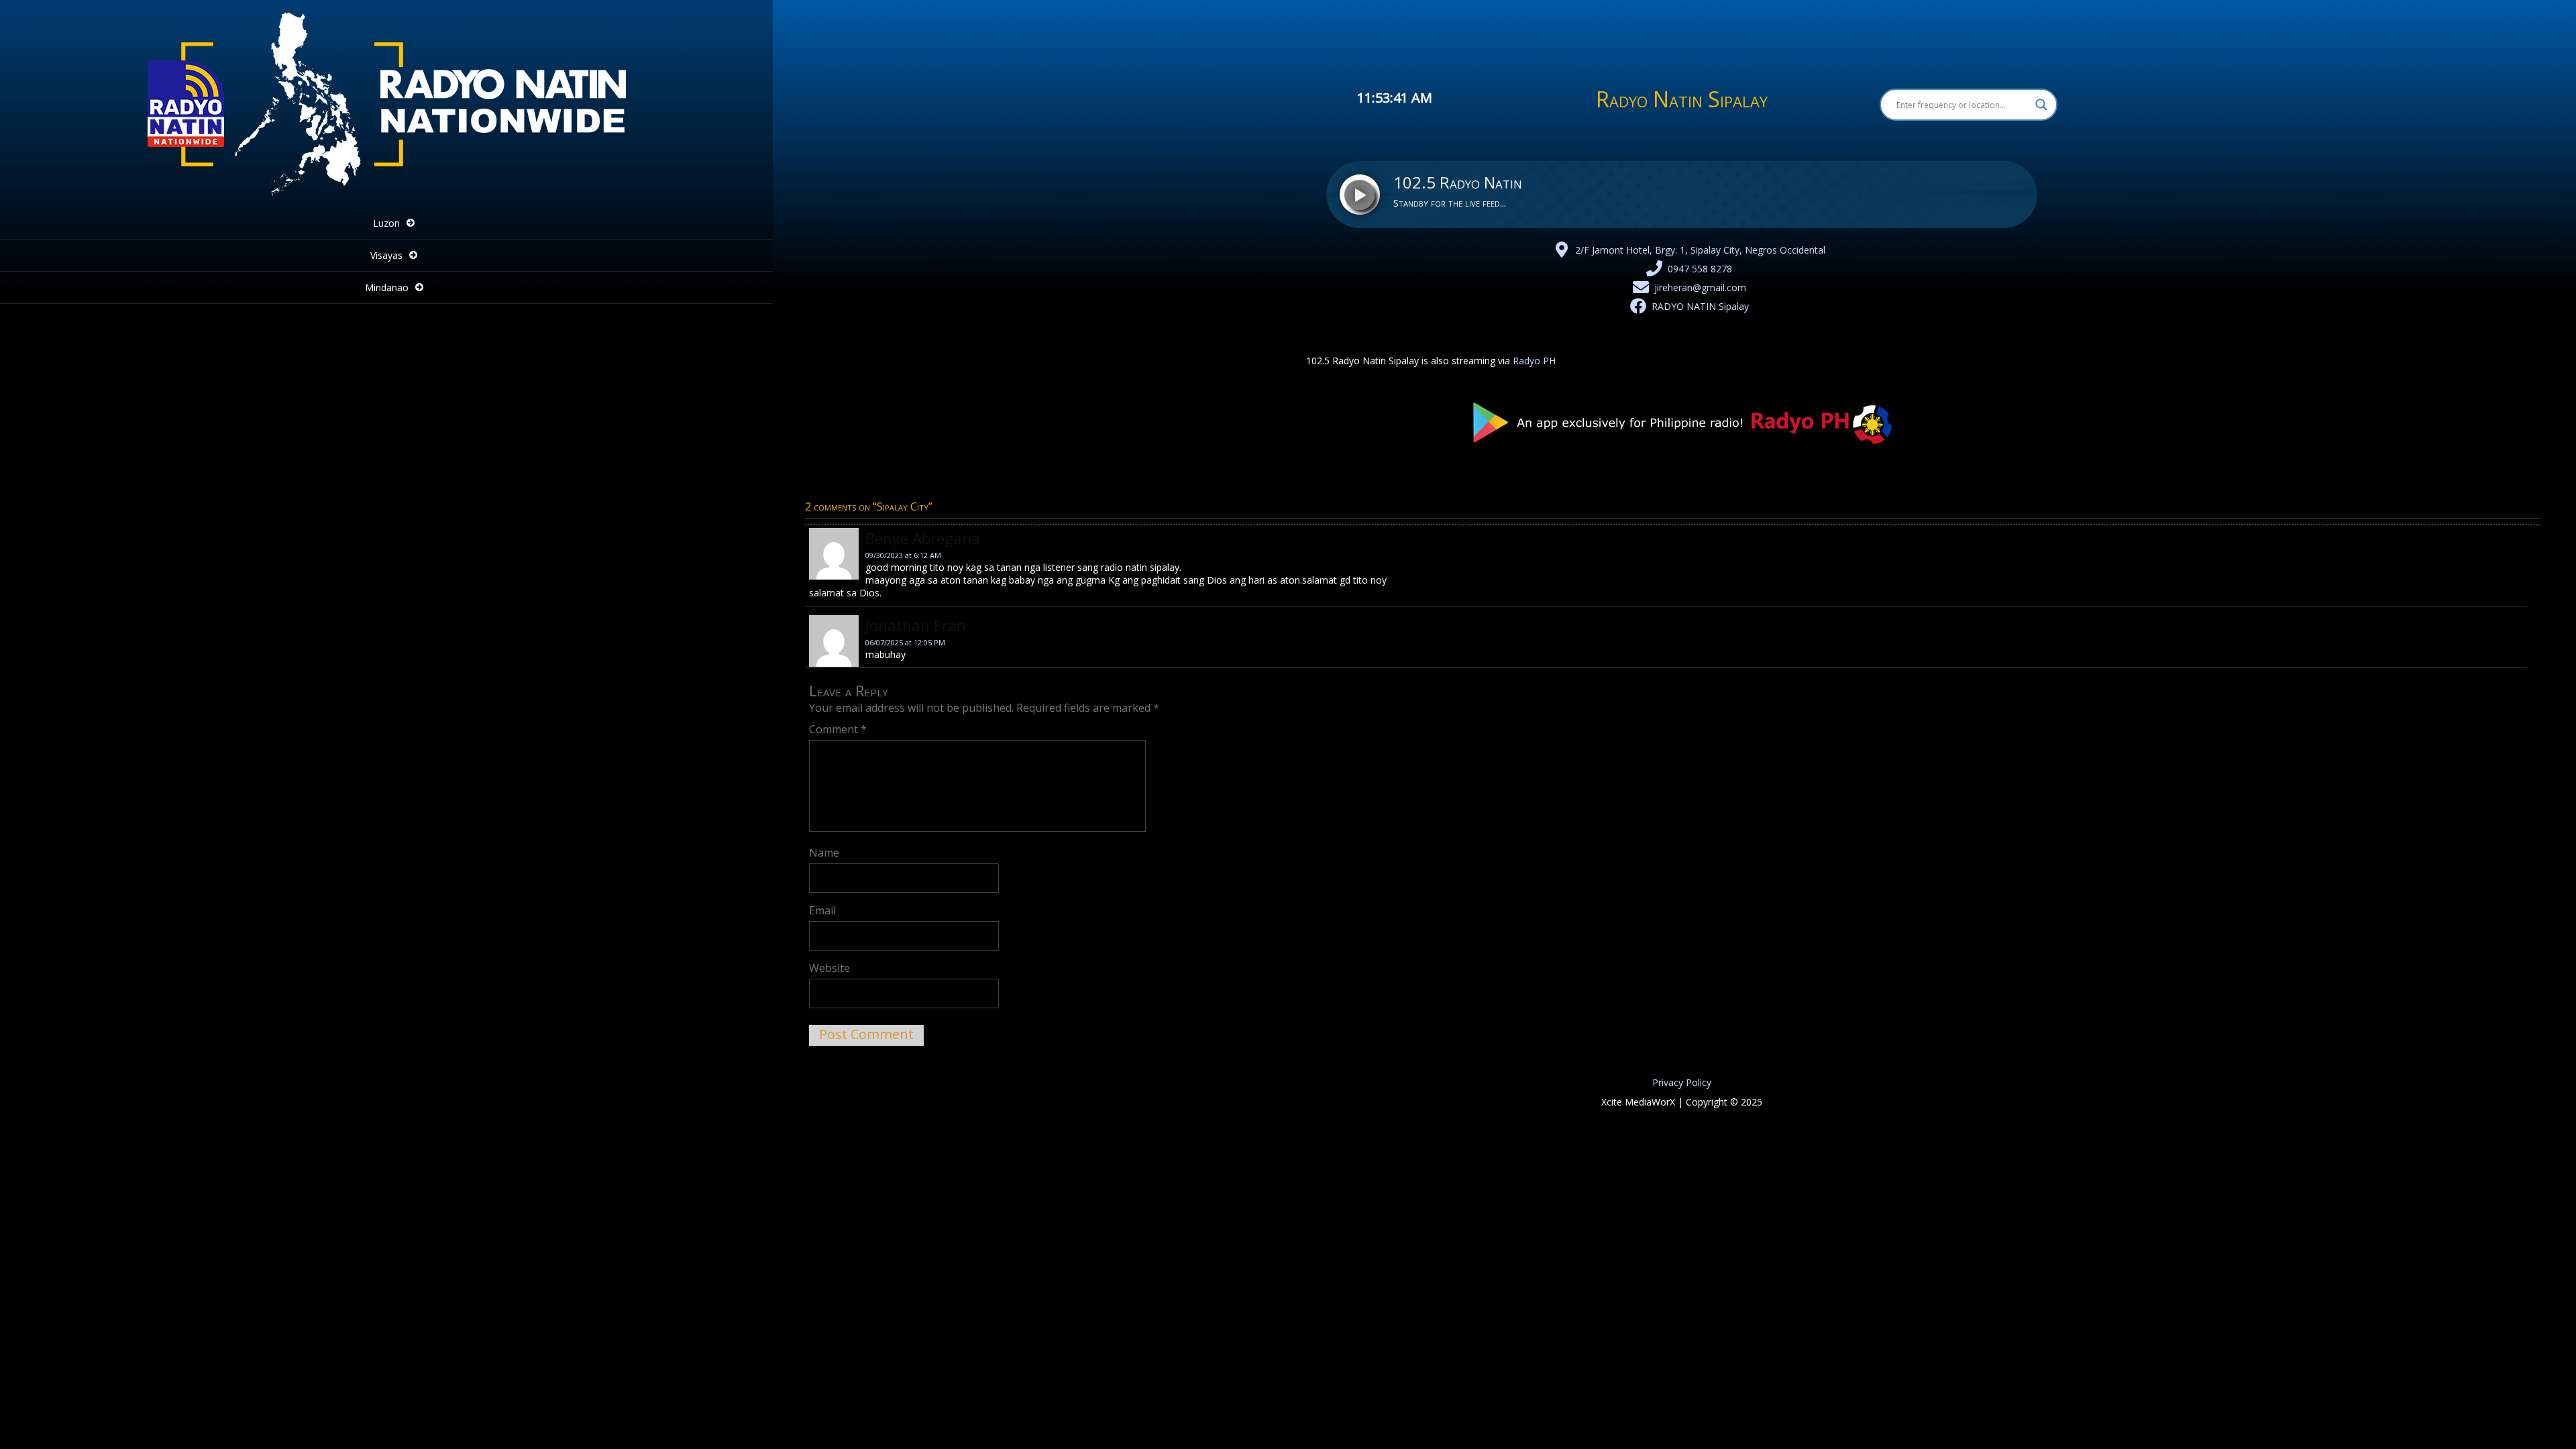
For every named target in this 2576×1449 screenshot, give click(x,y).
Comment (838, 729)
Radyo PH (1534, 361)
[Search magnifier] (2041, 105)
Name (824, 853)
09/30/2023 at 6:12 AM (903, 555)
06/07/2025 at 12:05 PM (905, 642)
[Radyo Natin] (386, 198)
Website (829, 968)
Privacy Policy (1682, 1082)
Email (822, 910)
